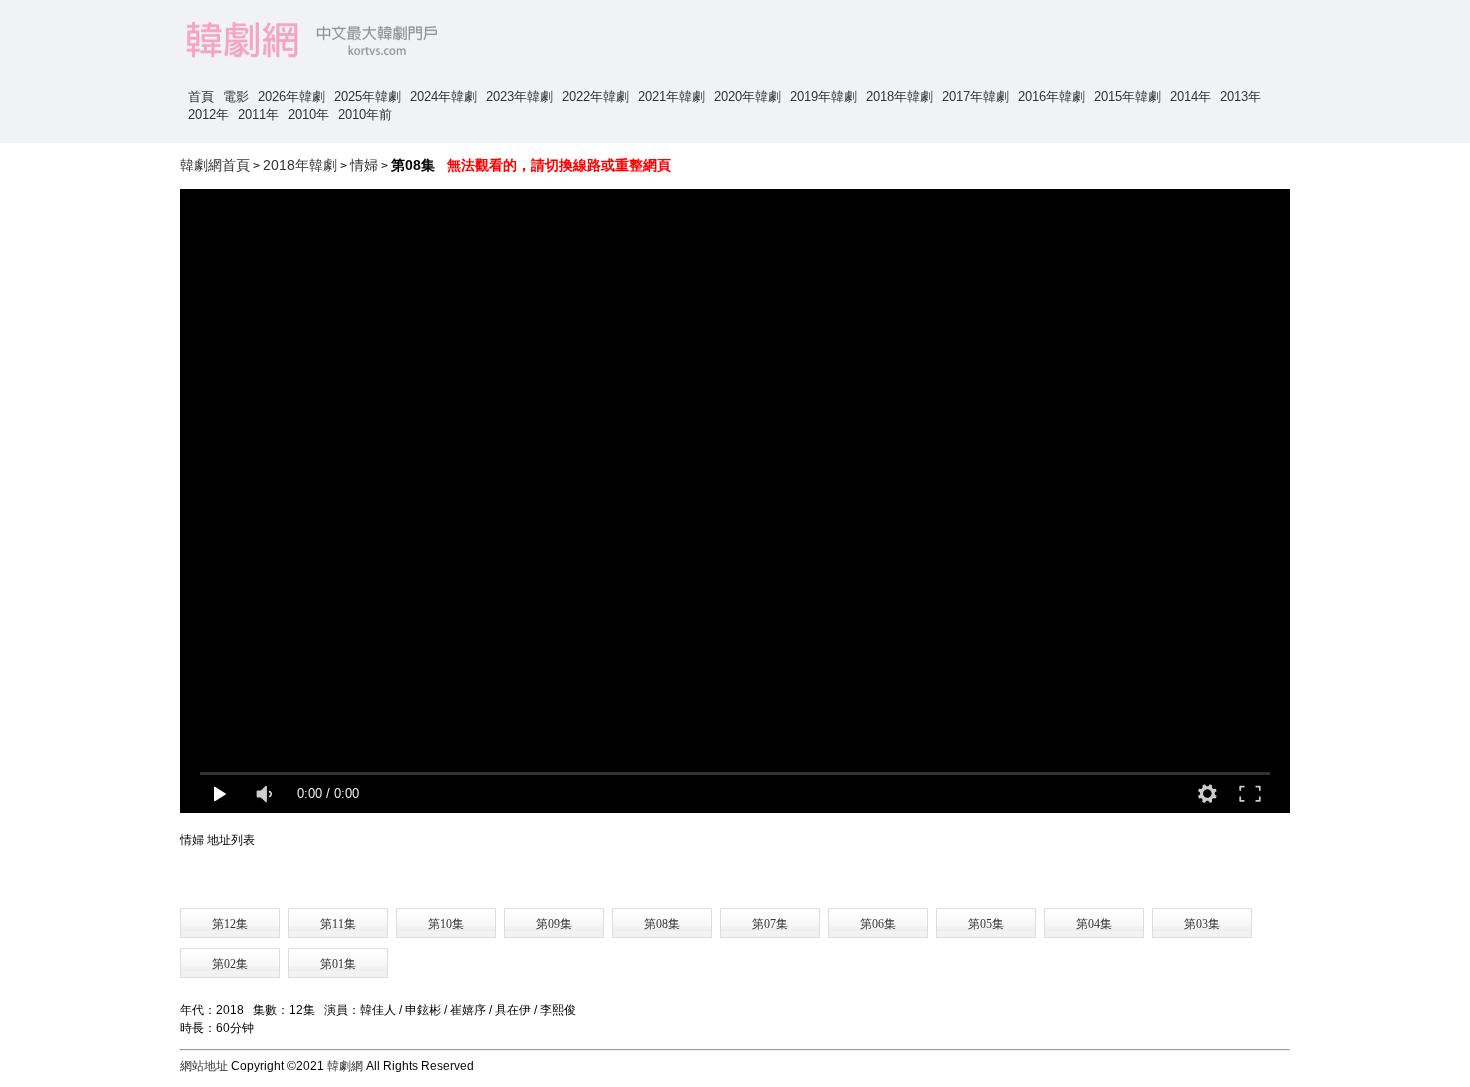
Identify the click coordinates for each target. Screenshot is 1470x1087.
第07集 (770, 924)
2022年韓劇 (595, 96)
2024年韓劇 (443, 96)
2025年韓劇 (367, 96)
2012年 (208, 114)
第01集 (338, 964)
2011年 (258, 114)
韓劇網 (345, 1066)
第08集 (662, 924)
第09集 (554, 924)
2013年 (1240, 96)
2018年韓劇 (899, 96)
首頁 (201, 96)
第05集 (986, 924)
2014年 (1190, 96)
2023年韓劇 (519, 96)
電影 (236, 96)
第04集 (1094, 924)
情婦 (364, 165)
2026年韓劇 (291, 96)
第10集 (446, 924)
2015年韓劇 (1127, 96)
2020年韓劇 (747, 96)
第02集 (230, 964)
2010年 (308, 114)
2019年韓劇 (823, 96)
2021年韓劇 (671, 96)
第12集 (230, 924)
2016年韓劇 (1051, 96)
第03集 (1202, 924)
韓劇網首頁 (215, 165)
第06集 (878, 924)
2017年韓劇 (975, 96)
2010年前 (365, 114)
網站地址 (204, 1066)
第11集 (338, 924)
